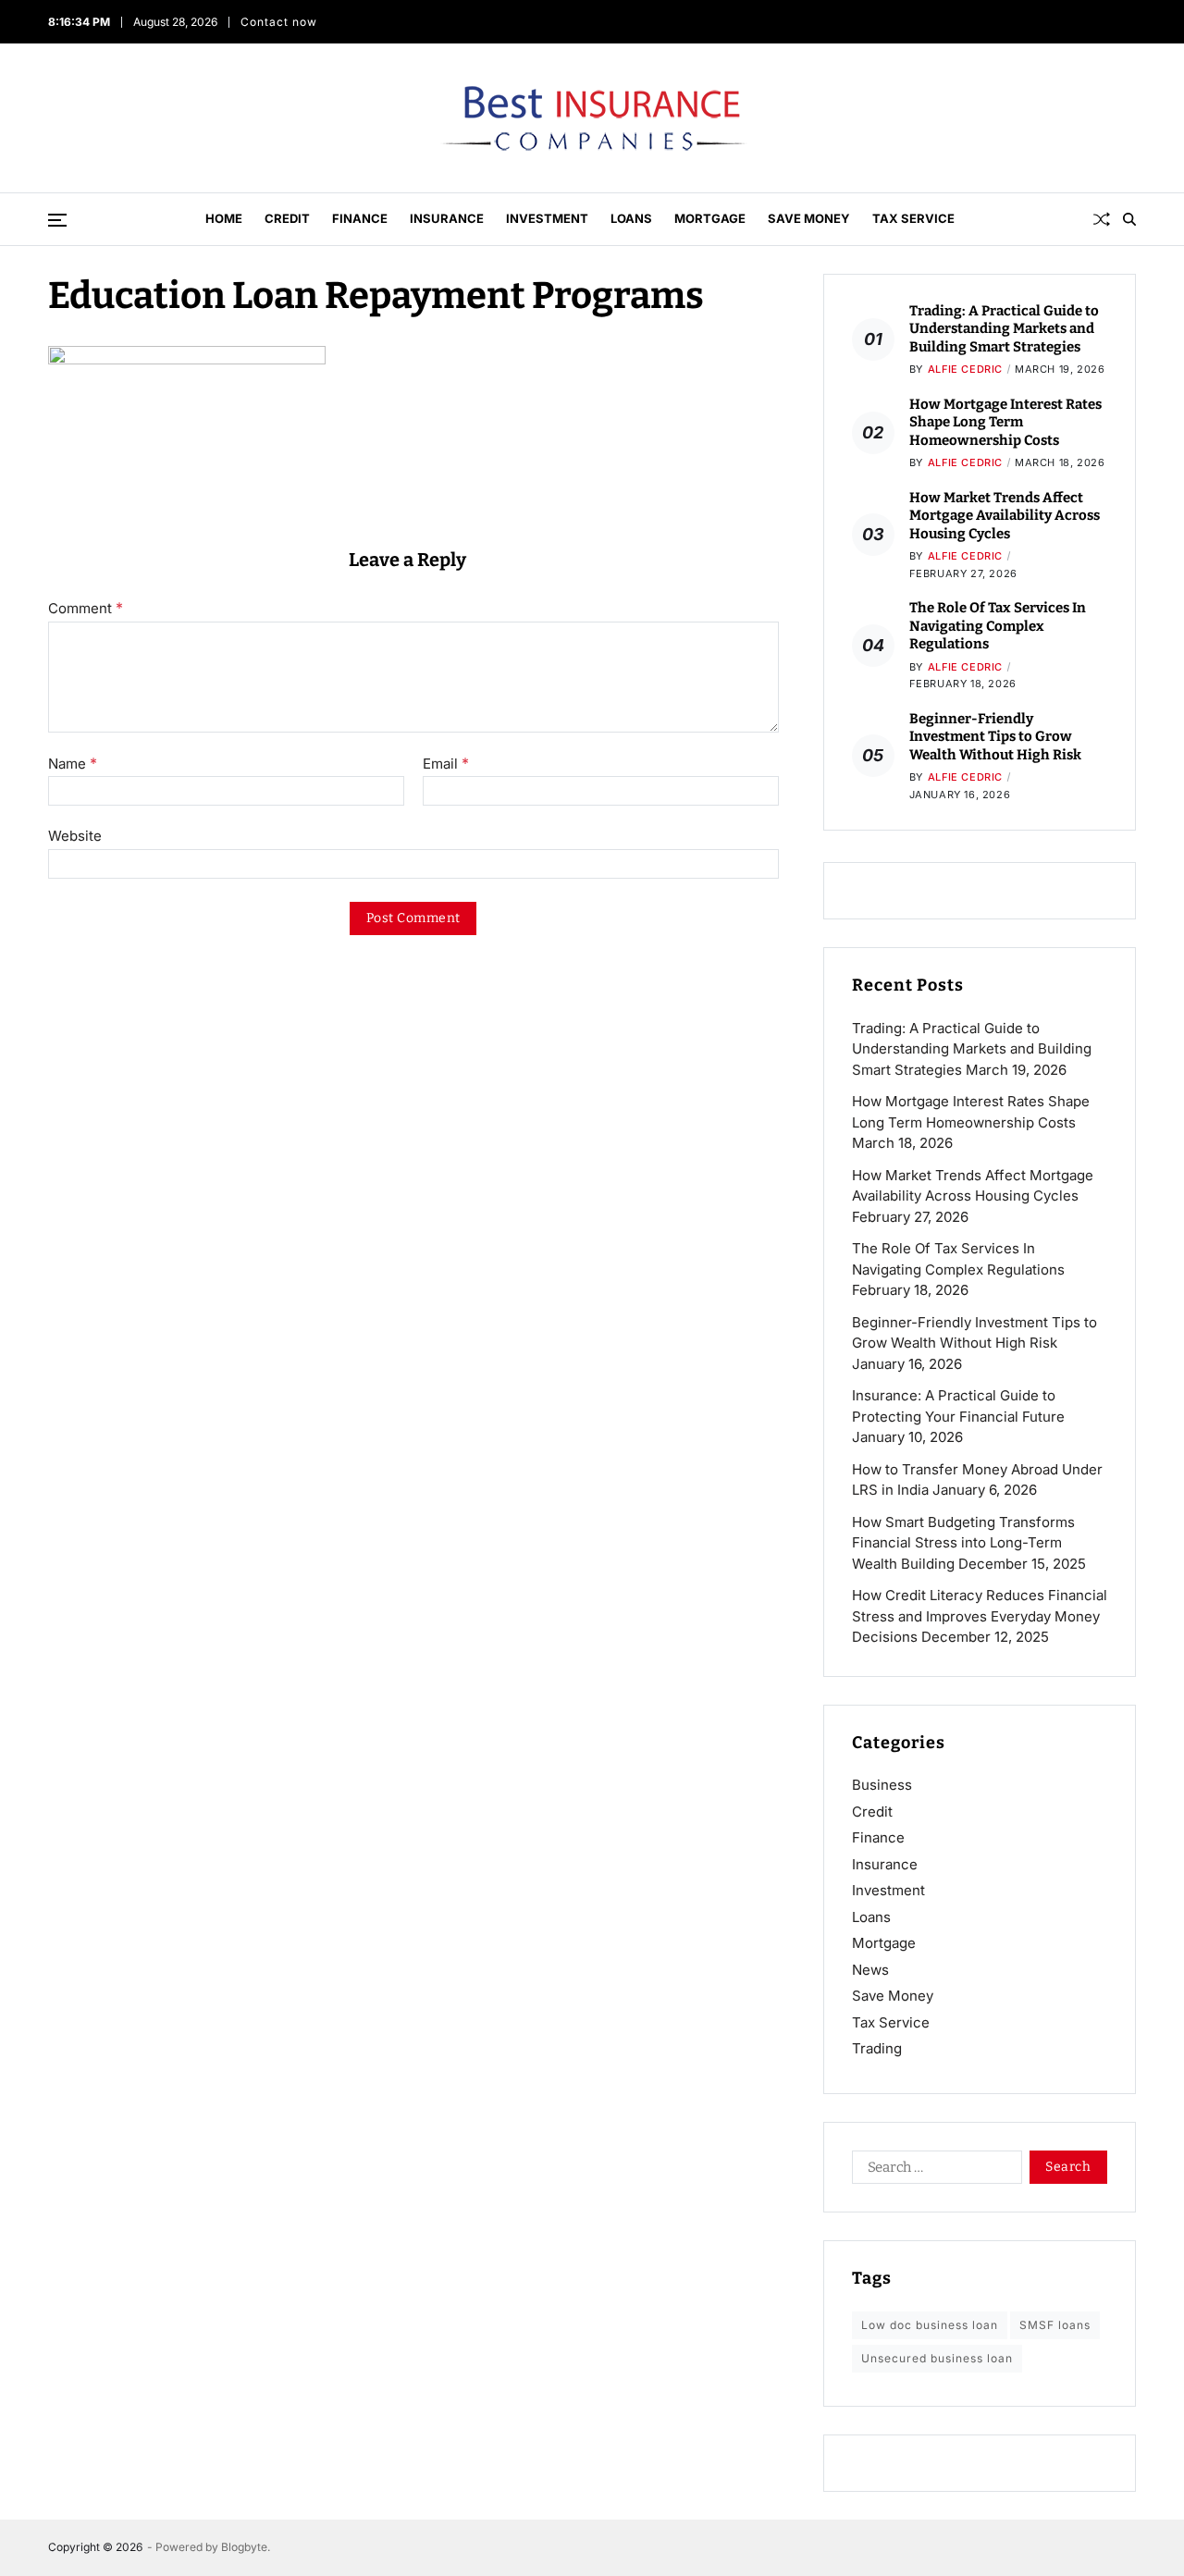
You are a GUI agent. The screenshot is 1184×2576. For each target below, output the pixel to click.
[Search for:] (933, 2171)
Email (446, 764)
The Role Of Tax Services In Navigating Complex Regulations (998, 626)
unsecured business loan (937, 2358)
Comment (86, 609)
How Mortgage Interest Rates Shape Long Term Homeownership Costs (1005, 422)
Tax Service (913, 218)
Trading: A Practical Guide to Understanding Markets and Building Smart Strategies (1004, 329)
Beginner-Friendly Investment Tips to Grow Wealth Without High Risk (995, 737)
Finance (360, 218)
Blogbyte (244, 2547)
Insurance (447, 218)
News (870, 1970)
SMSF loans (1055, 2325)
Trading (877, 2048)
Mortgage (710, 218)
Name (73, 764)
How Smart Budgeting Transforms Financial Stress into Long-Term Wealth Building (963, 1543)
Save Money (809, 218)
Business (882, 1785)
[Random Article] (1102, 219)
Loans (631, 218)
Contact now (278, 22)
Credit (287, 218)
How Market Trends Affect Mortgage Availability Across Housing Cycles (1005, 516)
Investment (547, 218)
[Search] (1129, 219)
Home (224, 218)
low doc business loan (930, 2325)
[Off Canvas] (57, 220)
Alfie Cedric (965, 369)
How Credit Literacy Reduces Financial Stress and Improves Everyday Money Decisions (980, 1616)
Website (75, 836)
